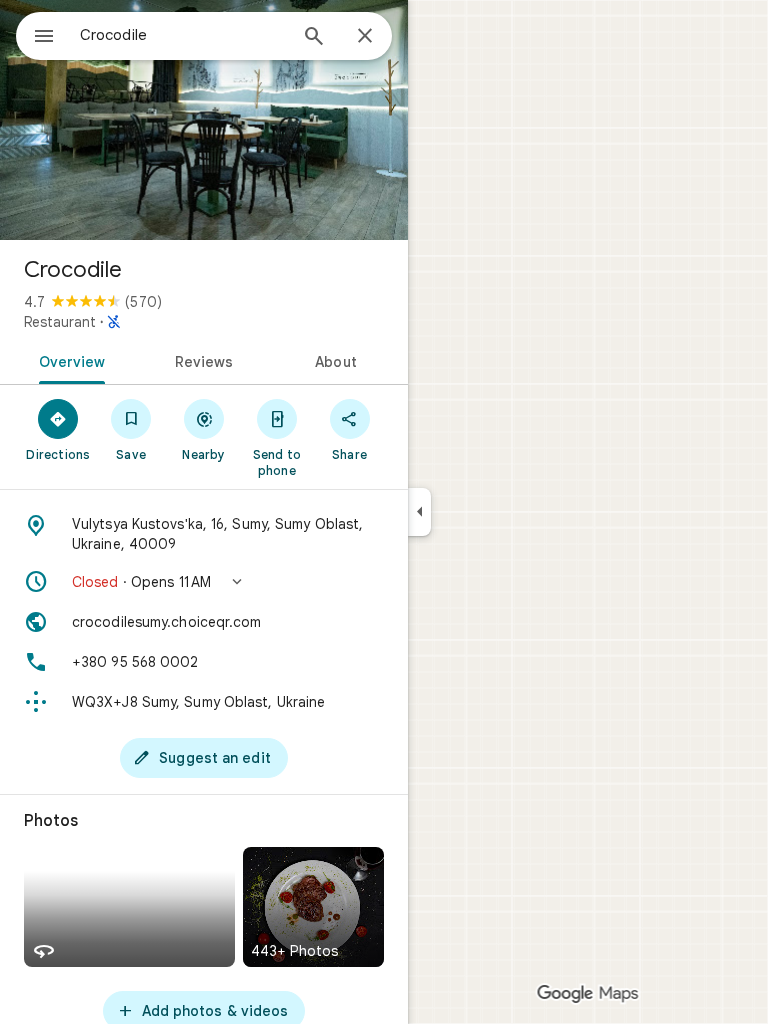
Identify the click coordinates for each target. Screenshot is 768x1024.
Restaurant (60, 322)
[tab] (68, 360)
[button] (204, 582)
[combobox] (183, 35)
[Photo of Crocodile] (204, 120)
